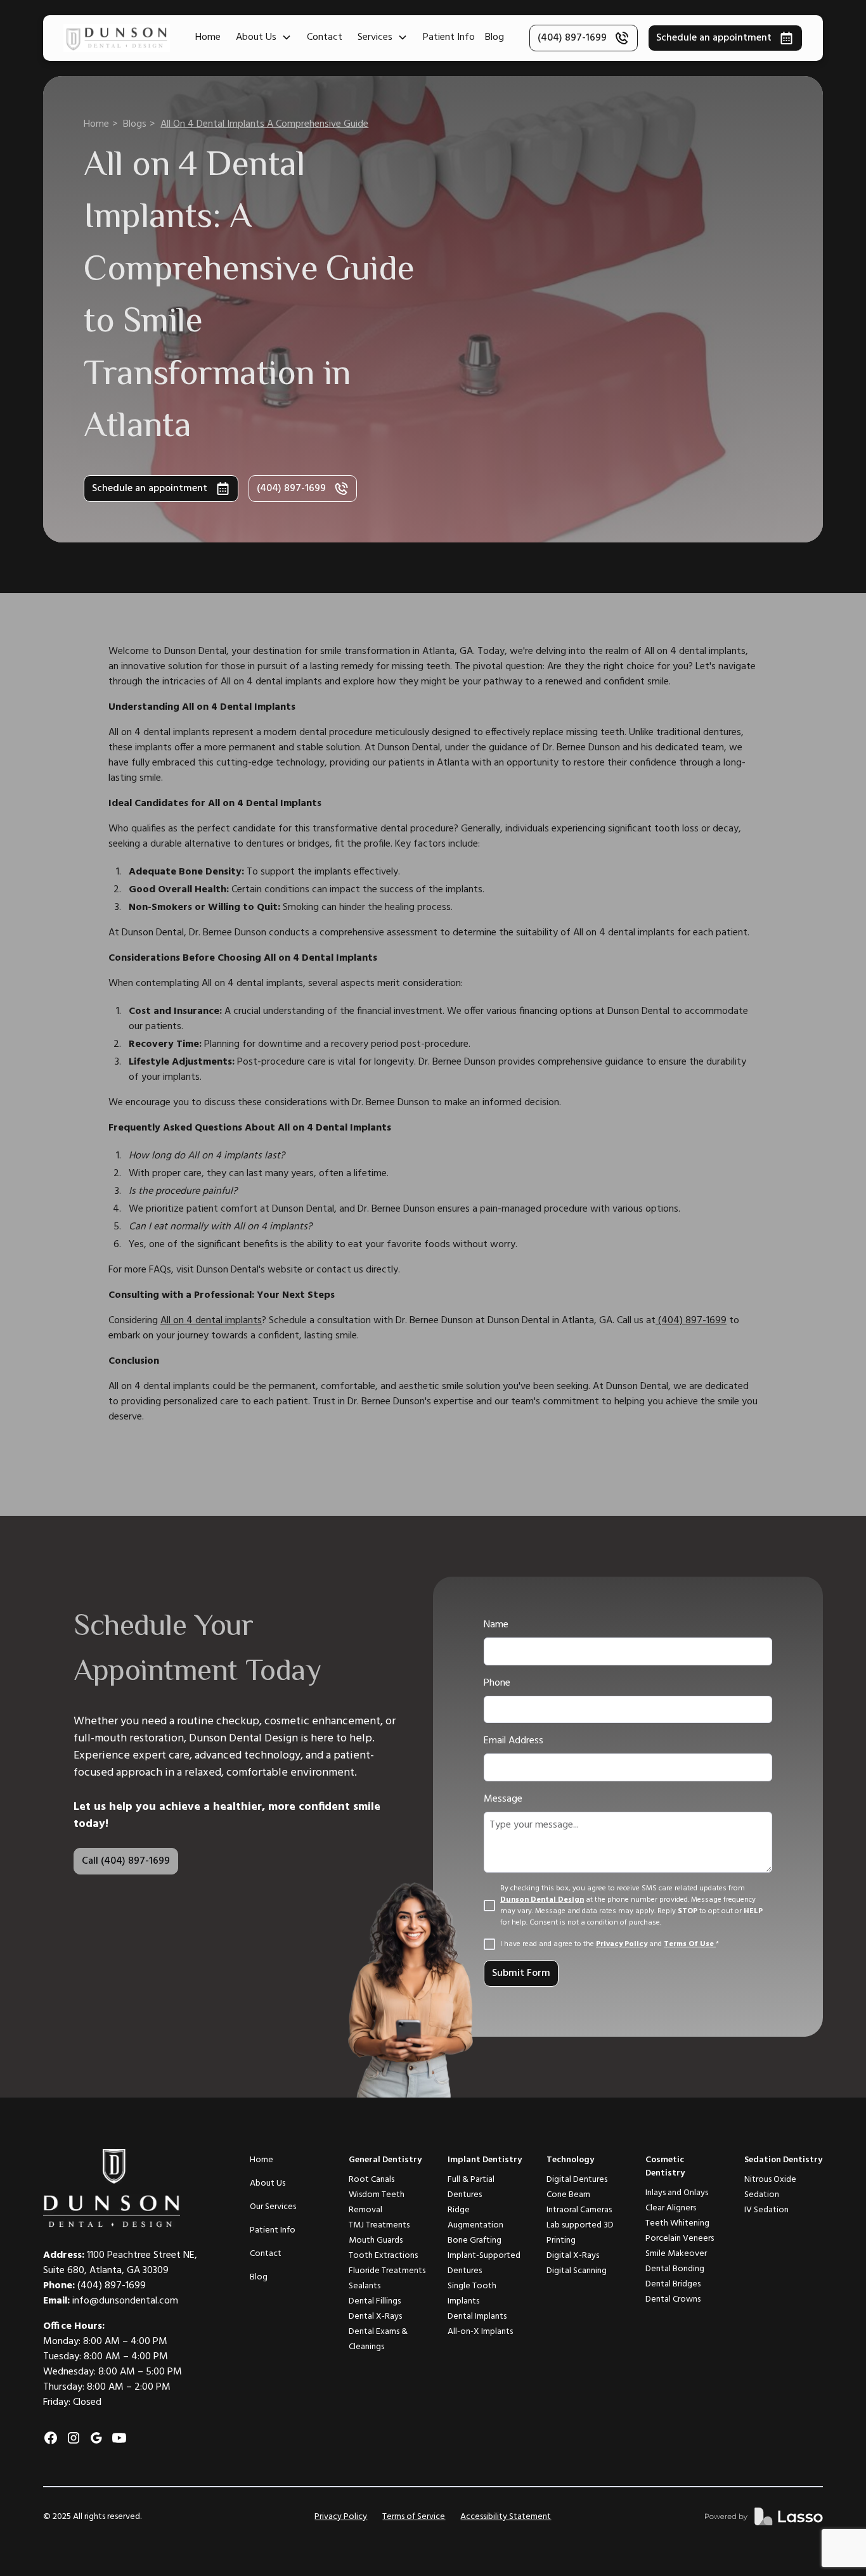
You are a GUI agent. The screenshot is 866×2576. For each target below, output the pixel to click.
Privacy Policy (341, 2517)
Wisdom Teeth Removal (377, 2202)
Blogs (135, 124)
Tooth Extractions (383, 2256)
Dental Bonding (675, 2269)
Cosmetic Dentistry (665, 2167)
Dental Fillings (375, 2301)
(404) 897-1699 (691, 1321)
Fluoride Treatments (387, 2271)
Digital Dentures (577, 2180)
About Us (268, 2183)
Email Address (514, 1741)
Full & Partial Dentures (471, 2187)
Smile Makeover (676, 2254)
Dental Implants (477, 2316)
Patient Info (449, 37)
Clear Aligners (671, 2208)
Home (208, 37)
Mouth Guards (376, 2240)
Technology (570, 2160)
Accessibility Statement (506, 2517)
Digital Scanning (577, 2271)
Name (496, 1625)
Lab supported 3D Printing (580, 2233)
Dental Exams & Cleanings (378, 2339)
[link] (764, 2516)
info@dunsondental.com (125, 2301)
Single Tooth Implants (472, 2294)
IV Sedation (766, 2210)
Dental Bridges (673, 2284)
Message (503, 1799)
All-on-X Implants (480, 2332)
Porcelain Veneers (680, 2239)
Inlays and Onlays (677, 2193)
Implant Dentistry (485, 2160)
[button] (264, 37)
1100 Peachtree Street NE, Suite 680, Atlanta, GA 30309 (120, 2263)
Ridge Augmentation (475, 2218)
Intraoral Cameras (579, 2210)
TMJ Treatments (379, 2225)
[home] (117, 38)
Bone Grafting (475, 2240)
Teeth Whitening (677, 2223)
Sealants (365, 2286)
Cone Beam (568, 2195)
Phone (497, 1683)
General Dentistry (385, 2160)
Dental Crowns (673, 2299)
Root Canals (372, 2180)
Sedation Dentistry (783, 2160)
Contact (325, 37)
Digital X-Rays (573, 2256)
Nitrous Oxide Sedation (770, 2187)
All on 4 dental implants (211, 1321)
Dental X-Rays (375, 2316)
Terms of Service (414, 2517)
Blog (494, 37)
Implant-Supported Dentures (484, 2263)
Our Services (273, 2207)
